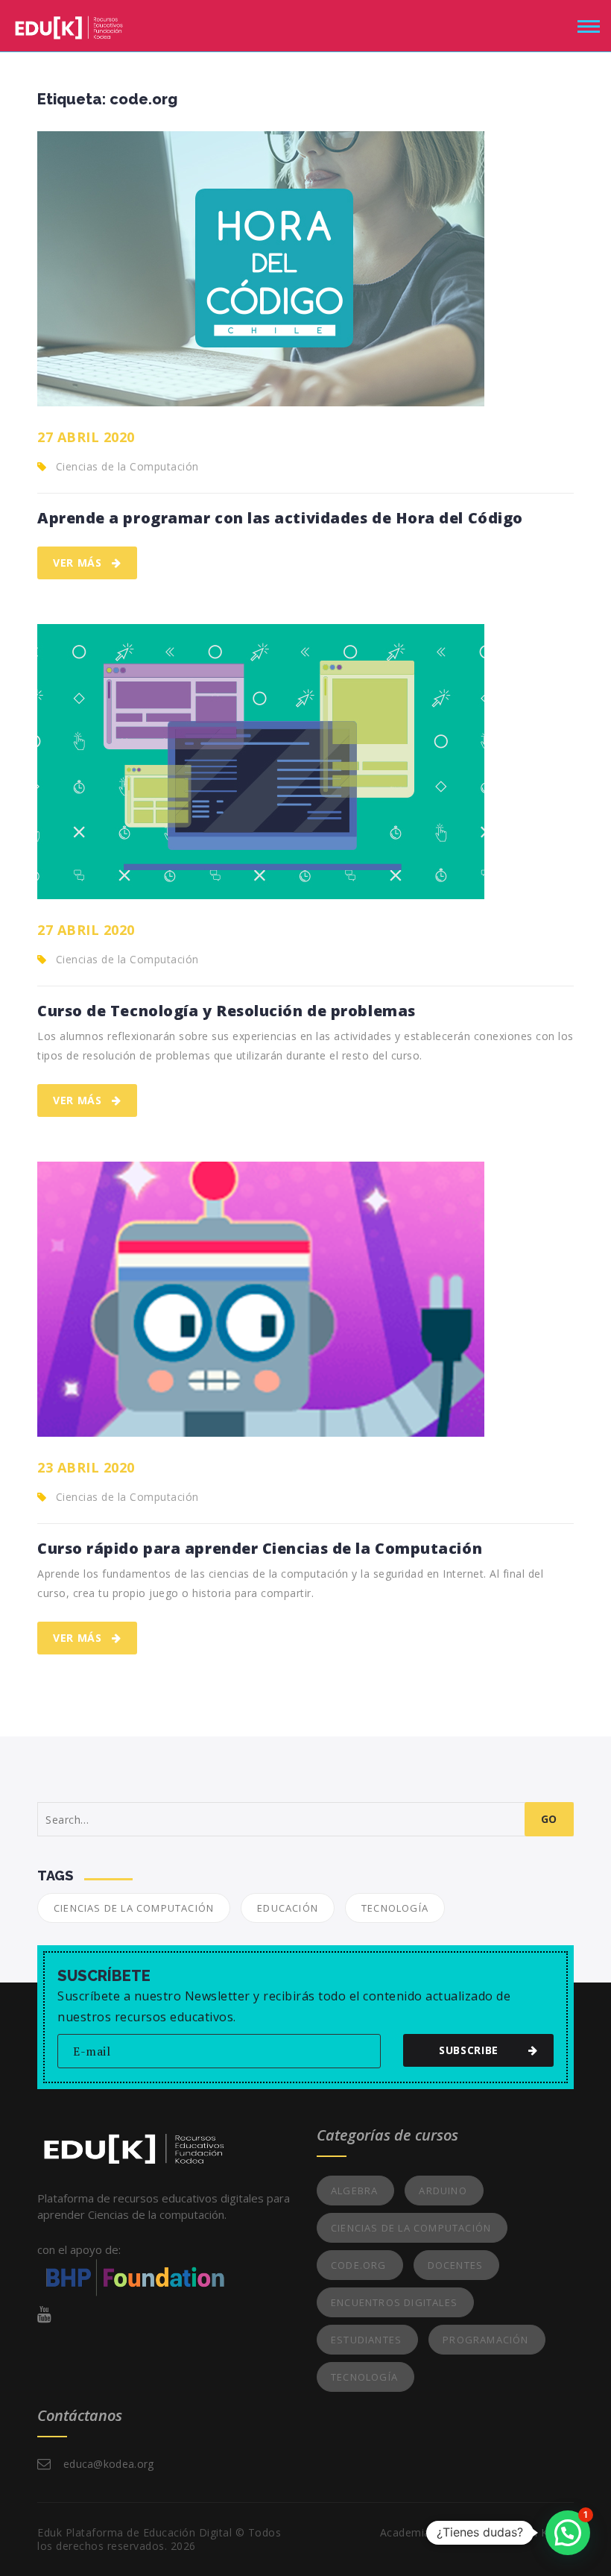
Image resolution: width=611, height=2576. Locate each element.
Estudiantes (366, 2340)
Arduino (443, 2191)
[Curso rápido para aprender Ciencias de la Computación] (261, 1299)
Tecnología (364, 2377)
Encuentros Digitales (394, 2302)
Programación (485, 2340)
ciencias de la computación (134, 1908)
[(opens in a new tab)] (261, 269)
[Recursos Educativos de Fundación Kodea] (69, 24)
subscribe (469, 2050)
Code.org (359, 2265)
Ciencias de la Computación (127, 466)
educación (288, 1908)
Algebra (354, 2191)
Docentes (456, 2265)
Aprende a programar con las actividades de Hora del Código (280, 518)
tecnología (395, 1908)
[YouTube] (44, 2314)
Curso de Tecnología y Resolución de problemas (227, 1011)
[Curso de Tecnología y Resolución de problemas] (261, 762)
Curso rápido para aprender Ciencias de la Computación (260, 1549)
